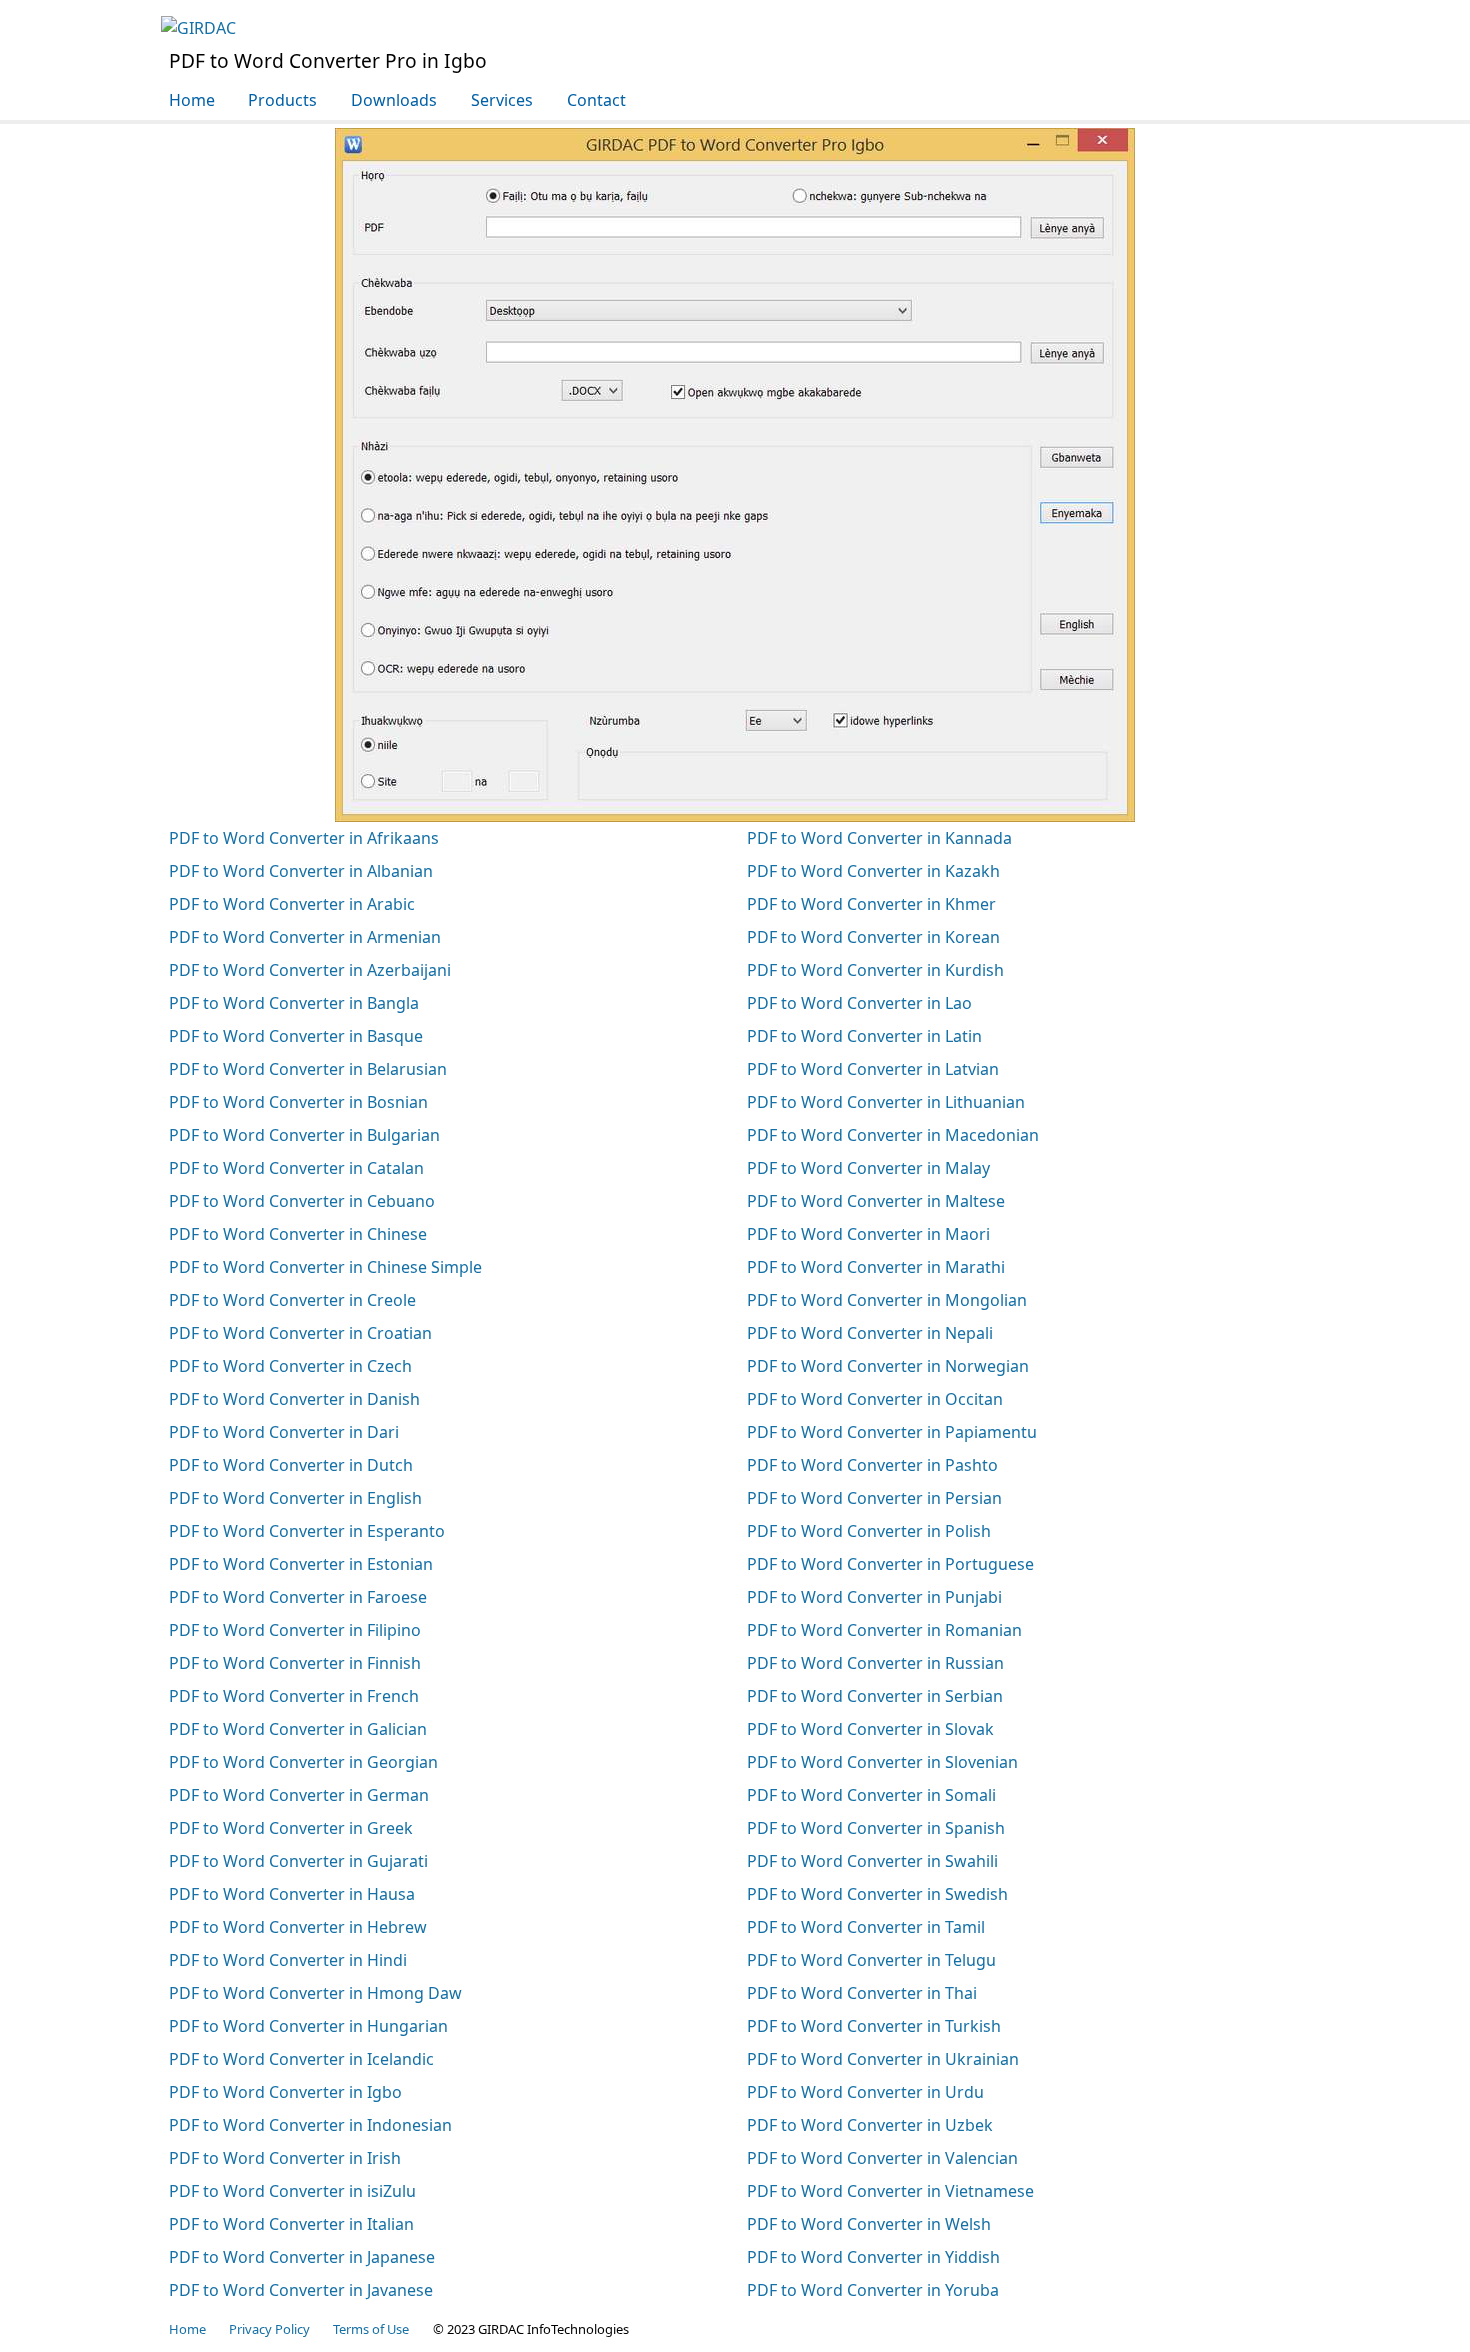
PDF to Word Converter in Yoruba (873, 2290)
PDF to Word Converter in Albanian (301, 871)
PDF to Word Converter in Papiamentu (892, 1432)
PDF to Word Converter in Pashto (872, 1465)
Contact (596, 100)
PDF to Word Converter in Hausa (292, 1894)
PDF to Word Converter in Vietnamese (890, 2191)
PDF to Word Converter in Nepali (870, 1333)
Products (282, 100)
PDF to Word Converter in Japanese (302, 2257)
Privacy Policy (269, 2329)
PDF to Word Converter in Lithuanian (886, 1102)
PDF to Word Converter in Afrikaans (304, 838)
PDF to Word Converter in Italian (291, 2224)
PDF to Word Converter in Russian (875, 1663)
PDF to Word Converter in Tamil (866, 1927)
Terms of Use (371, 2329)
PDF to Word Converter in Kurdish (875, 970)
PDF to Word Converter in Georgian (303, 1762)
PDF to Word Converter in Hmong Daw (315, 1993)
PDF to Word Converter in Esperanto (307, 1531)
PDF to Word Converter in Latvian (873, 1069)
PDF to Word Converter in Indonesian (310, 2125)
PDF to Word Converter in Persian (874, 1498)
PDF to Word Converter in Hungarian (308, 2026)
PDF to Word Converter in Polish (869, 1531)
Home (192, 100)
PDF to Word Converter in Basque (296, 1036)
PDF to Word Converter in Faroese (298, 1597)
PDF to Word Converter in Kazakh (873, 871)
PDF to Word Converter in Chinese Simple (325, 1267)
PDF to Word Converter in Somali (871, 1795)
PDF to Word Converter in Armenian (305, 937)
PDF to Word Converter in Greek (291, 1828)
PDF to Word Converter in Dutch (291, 1465)
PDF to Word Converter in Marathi (876, 1267)
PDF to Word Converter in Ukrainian (883, 2059)
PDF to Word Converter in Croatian (300, 1333)
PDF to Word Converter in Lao (859, 1003)
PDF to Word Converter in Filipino (295, 1630)
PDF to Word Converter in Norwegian (888, 1366)
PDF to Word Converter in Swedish (877, 1894)
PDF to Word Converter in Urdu (865, 2092)
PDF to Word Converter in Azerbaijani (310, 970)
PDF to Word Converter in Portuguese (890, 1564)
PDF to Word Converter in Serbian (875, 1696)
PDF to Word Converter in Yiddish (873, 2257)
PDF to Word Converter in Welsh (869, 2224)
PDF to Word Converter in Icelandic (301, 2059)
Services (502, 100)
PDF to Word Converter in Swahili (872, 1861)
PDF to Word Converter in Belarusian (308, 1069)
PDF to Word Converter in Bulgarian (304, 1135)
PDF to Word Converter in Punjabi (874, 1597)
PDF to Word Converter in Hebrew (298, 1927)
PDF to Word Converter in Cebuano (302, 1201)
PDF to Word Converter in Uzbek (870, 2125)
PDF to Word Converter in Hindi (288, 1960)
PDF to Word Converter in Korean (873, 937)
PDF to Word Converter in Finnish (295, 1663)
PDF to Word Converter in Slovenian (882, 1762)
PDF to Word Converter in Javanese (301, 2290)
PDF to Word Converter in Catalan (296, 1168)
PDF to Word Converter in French (294, 1696)
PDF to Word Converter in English (295, 1498)
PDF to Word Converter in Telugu (871, 1960)
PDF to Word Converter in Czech (290, 1366)
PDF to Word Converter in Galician (298, 1729)
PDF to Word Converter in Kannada (879, 838)
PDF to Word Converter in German (299, 1795)
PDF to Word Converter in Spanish (876, 1828)
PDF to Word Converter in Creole (292, 1300)
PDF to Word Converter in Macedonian (893, 1135)
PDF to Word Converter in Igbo (285, 2092)
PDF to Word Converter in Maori (868, 1234)
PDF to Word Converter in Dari (284, 1432)
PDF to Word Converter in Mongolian (887, 1300)
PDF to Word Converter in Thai (862, 1993)
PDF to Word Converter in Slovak (870, 1729)
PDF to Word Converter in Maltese (876, 1201)
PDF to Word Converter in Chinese (298, 1234)
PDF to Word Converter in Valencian (882, 2158)
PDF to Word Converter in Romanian (884, 1630)
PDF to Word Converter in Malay (868, 1168)
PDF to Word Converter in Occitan (875, 1399)
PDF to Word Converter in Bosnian (298, 1102)
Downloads (394, 100)
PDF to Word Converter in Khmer (871, 904)
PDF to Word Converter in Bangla (294, 1003)
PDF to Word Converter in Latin (864, 1036)
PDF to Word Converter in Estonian (301, 1564)
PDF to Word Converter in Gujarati (298, 1861)
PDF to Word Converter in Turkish (874, 2026)
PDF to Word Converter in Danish (294, 1399)
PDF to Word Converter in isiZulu (292, 2191)
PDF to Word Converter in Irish (285, 2158)
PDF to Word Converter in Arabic (292, 904)
